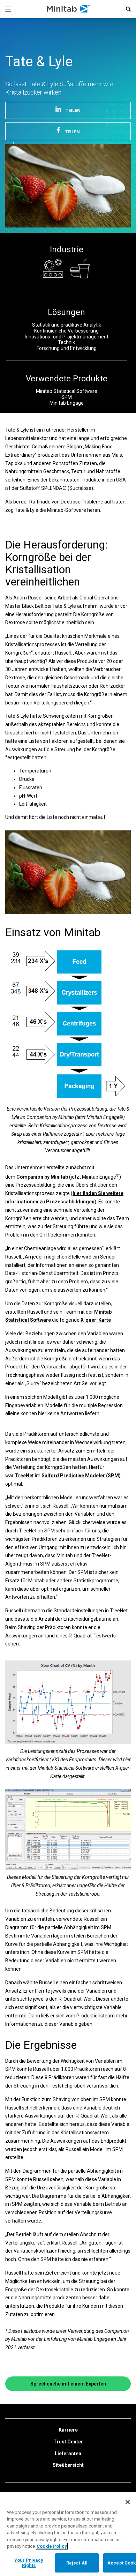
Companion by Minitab (42, 1177)
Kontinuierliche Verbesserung (66, 331)
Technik (66, 342)
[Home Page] (69, 9)
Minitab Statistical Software (67, 391)
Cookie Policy (52, 2546)
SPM (67, 397)
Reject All (77, 2563)
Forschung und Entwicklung (67, 348)
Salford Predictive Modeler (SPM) (81, 1476)
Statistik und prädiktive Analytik (67, 325)
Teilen (73, 110)
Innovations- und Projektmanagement (67, 337)
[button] (128, 9)
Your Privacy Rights (29, 2563)
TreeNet (24, 1476)
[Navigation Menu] (8, 9)
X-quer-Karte (96, 1320)
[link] (68, 2430)
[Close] (128, 2502)
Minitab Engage (67, 403)
